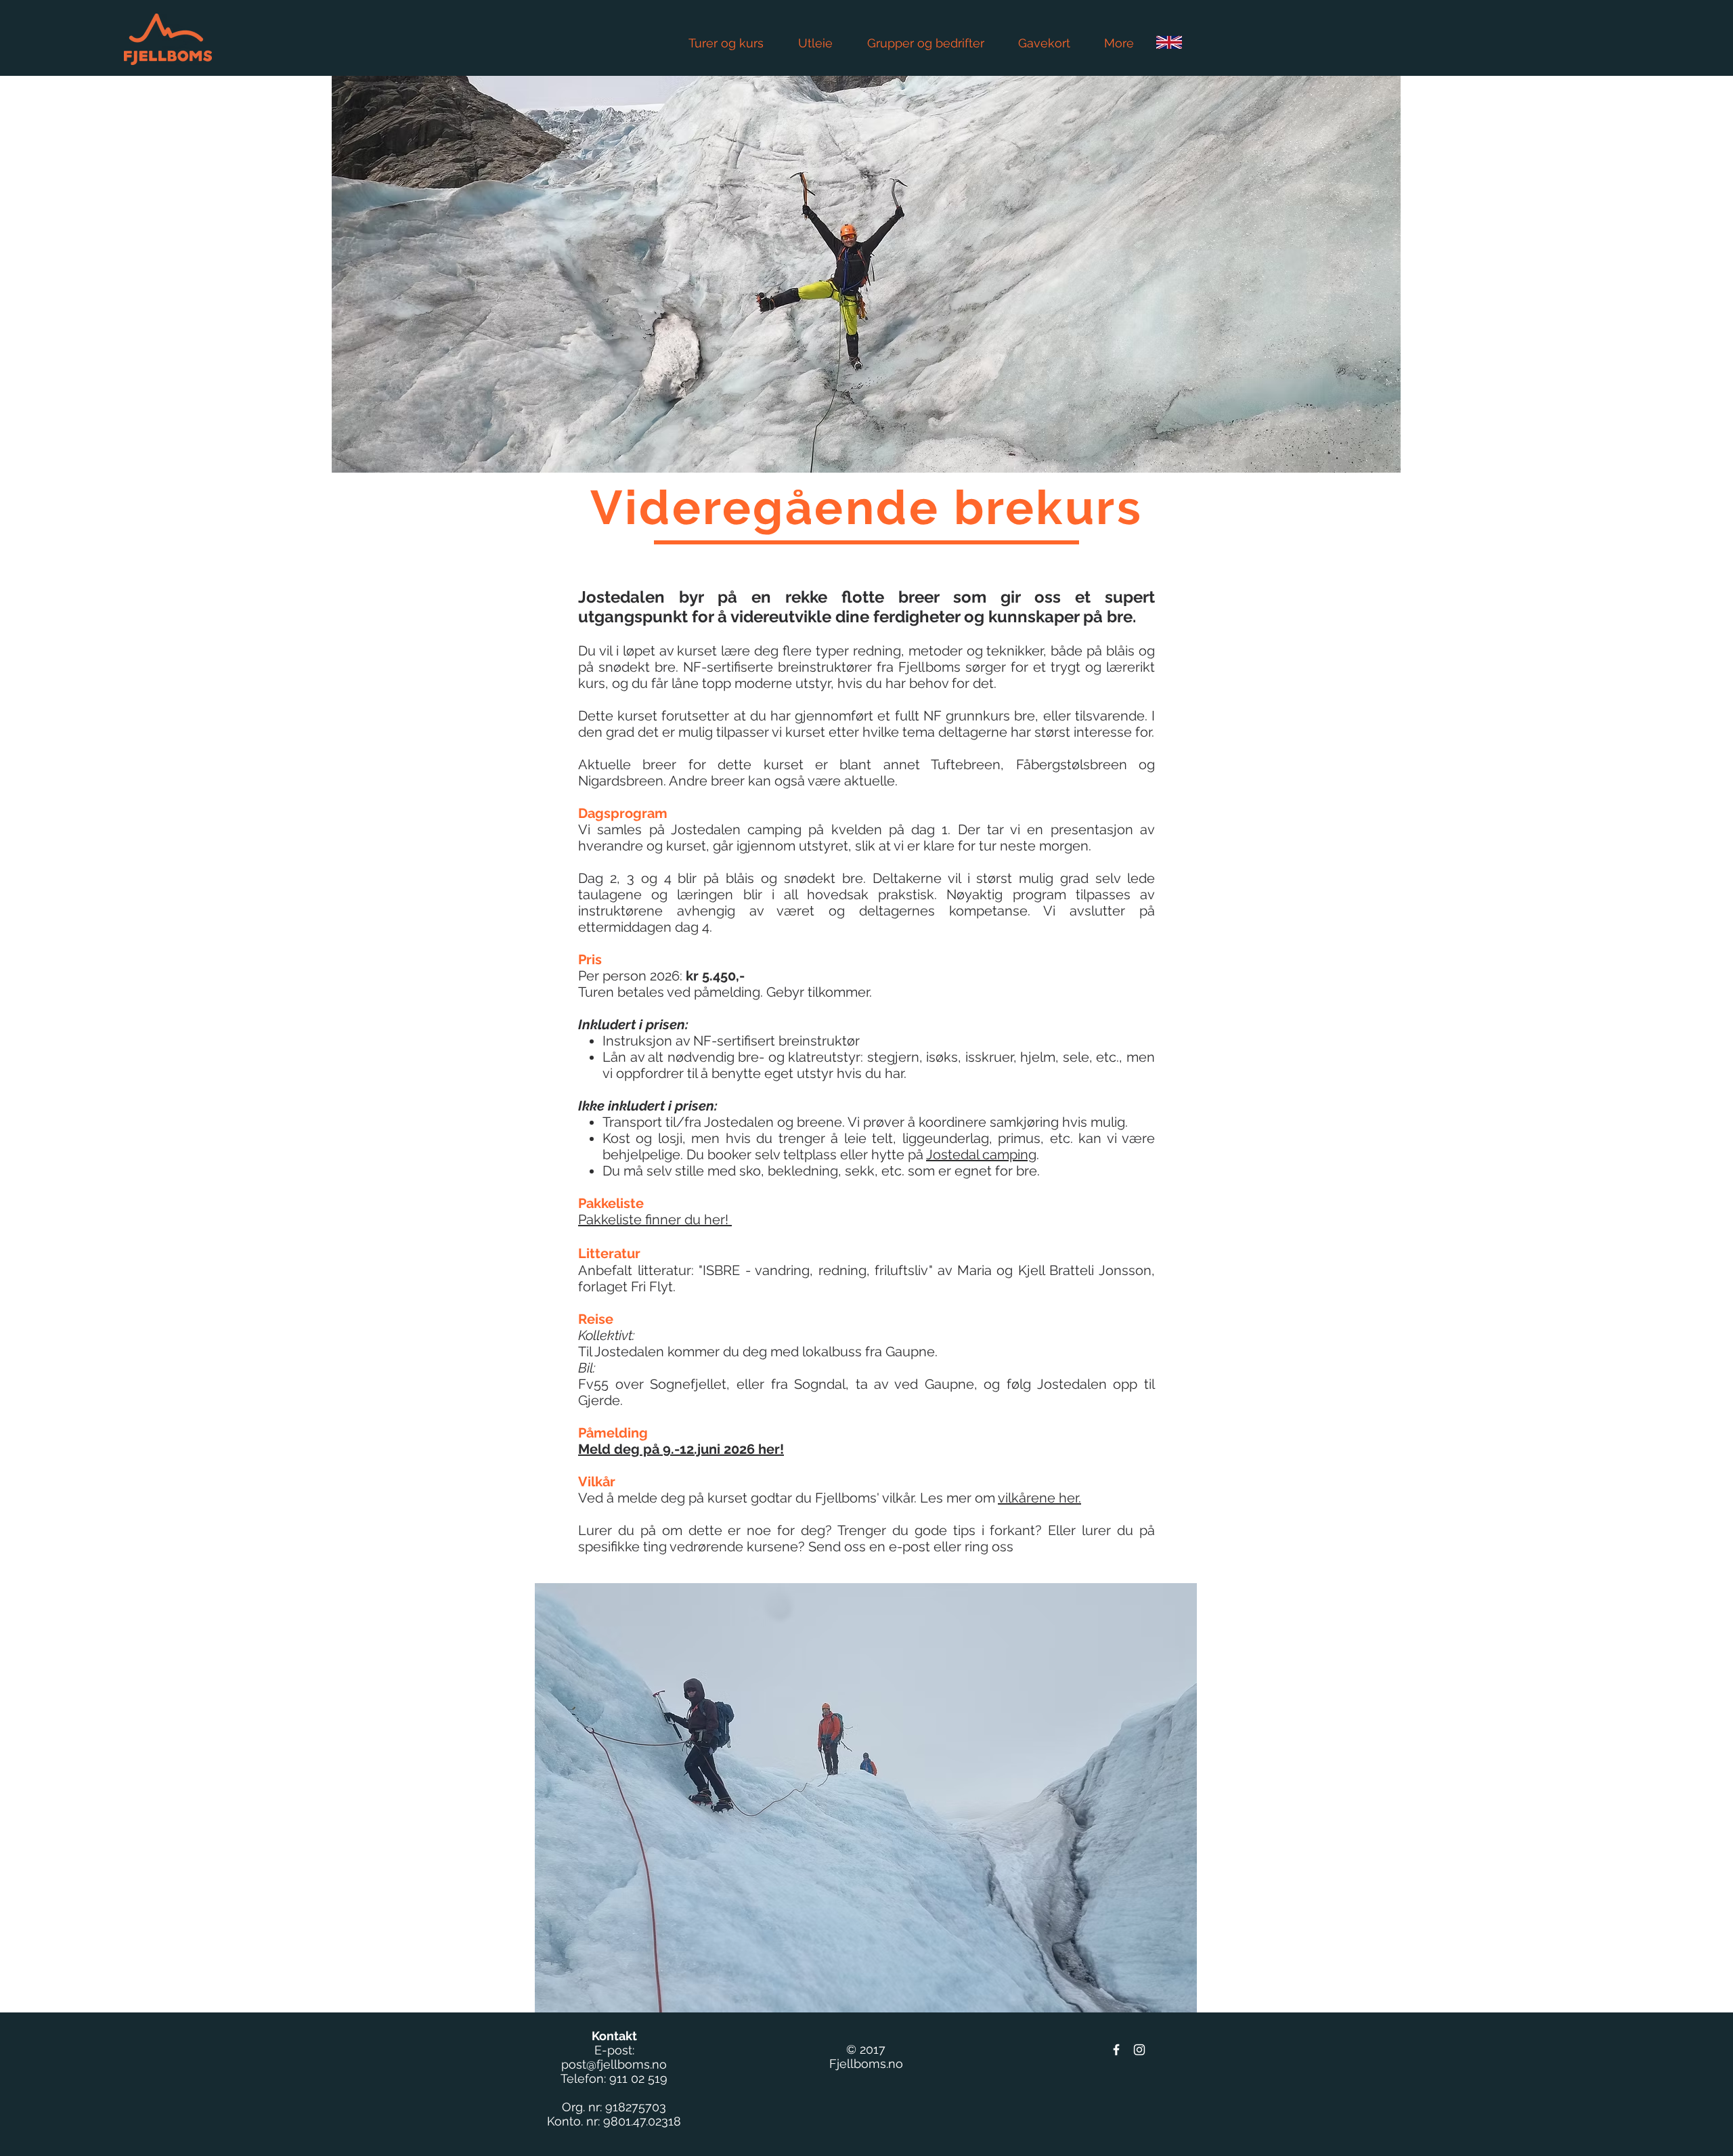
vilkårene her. (1039, 1498)
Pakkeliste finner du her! (655, 1220)
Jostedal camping (981, 1155)
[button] (866, 1798)
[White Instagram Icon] (1139, 2050)
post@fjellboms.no (614, 2064)
